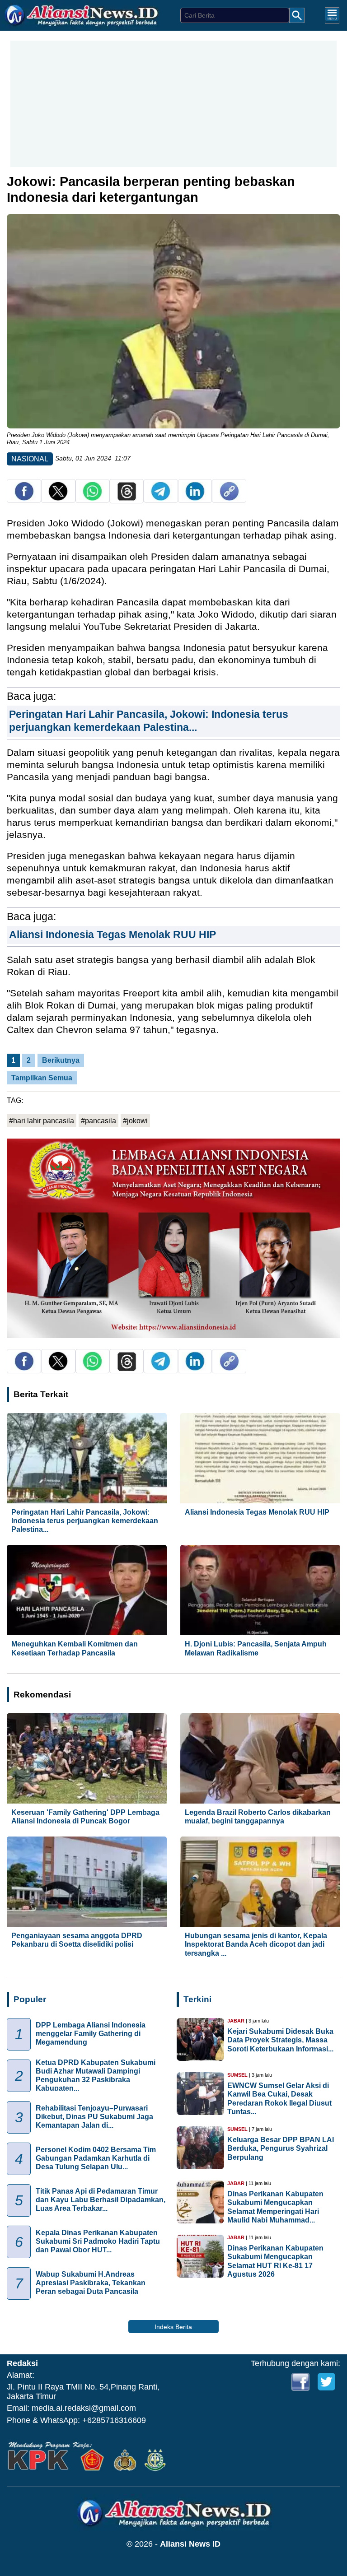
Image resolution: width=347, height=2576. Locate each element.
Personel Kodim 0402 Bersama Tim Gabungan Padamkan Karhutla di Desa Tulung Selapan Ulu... (96, 2158)
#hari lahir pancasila (42, 1121)
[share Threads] (127, 498)
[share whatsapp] (92, 498)
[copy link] (229, 498)
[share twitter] (58, 498)
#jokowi (135, 1121)
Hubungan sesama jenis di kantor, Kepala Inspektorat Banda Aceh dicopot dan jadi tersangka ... (256, 1944)
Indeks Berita (173, 2327)
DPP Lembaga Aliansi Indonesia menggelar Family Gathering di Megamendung (91, 2034)
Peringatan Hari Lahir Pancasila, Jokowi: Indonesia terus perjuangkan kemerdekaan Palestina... (85, 1521)
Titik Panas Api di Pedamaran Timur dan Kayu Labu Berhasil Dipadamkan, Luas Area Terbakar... (101, 2200)
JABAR (236, 2021)
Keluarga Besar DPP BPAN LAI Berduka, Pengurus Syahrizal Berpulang (281, 2148)
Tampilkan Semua (42, 1078)
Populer (30, 1999)
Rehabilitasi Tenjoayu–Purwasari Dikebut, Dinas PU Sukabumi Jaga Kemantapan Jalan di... (94, 2117)
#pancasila (98, 1121)
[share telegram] (161, 498)
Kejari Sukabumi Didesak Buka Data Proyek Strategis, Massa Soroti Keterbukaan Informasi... (280, 2040)
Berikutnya (61, 1060)
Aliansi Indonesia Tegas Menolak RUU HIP (113, 935)
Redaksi (22, 2363)
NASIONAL (30, 459)
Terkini (197, 1999)
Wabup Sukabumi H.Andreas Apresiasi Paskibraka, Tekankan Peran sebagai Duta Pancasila (91, 2283)
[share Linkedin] (195, 498)
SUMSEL (237, 2075)
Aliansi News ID (190, 2544)
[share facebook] (24, 498)
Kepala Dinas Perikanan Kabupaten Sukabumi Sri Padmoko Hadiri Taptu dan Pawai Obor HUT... (98, 2241)
